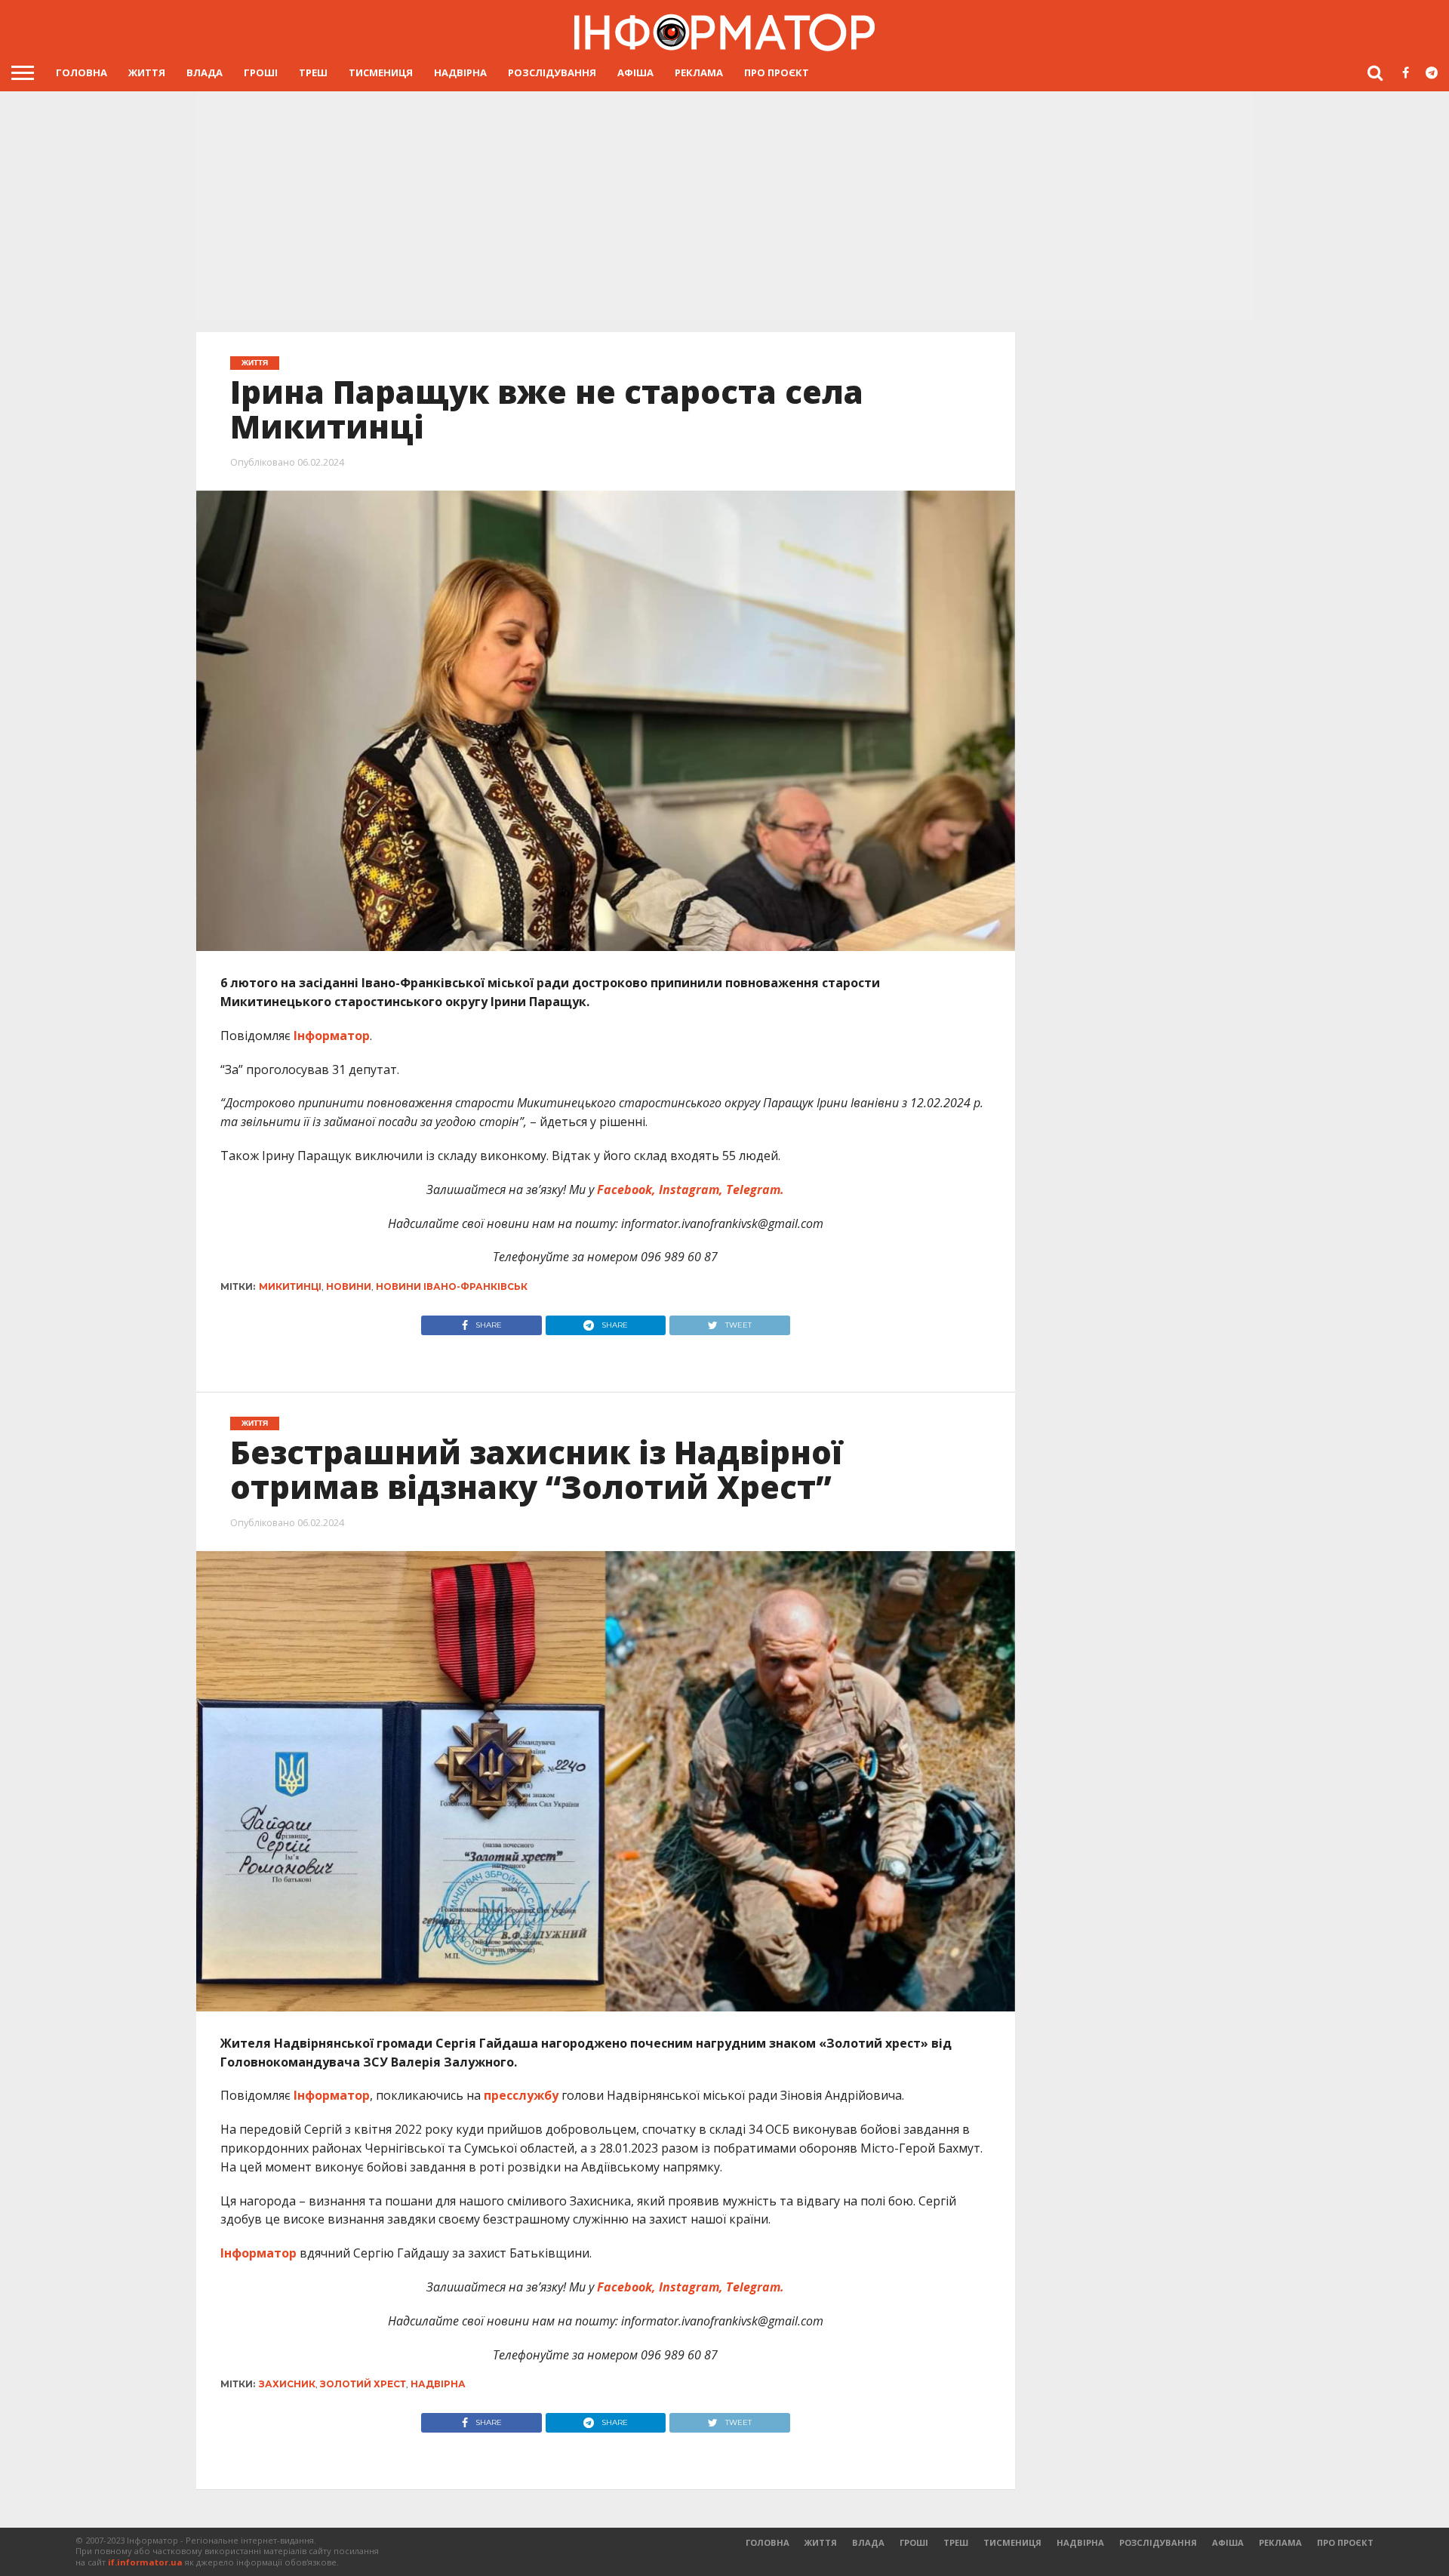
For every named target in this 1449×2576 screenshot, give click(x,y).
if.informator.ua (145, 2562)
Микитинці (290, 1286)
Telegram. (755, 1190)
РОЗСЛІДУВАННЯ (552, 72)
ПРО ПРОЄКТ (777, 72)
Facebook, (626, 1190)
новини (349, 1286)
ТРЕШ (313, 72)
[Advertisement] (724, 205)
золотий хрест (363, 2384)
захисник (287, 2384)
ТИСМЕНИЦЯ (381, 72)
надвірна (438, 2384)
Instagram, (691, 1190)
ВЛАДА (205, 72)
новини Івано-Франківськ (452, 1286)
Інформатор (332, 1036)
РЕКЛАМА (699, 72)
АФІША (635, 72)
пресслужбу (521, 2095)
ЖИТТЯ (147, 72)
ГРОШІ (261, 72)
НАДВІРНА (460, 72)
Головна (82, 72)
